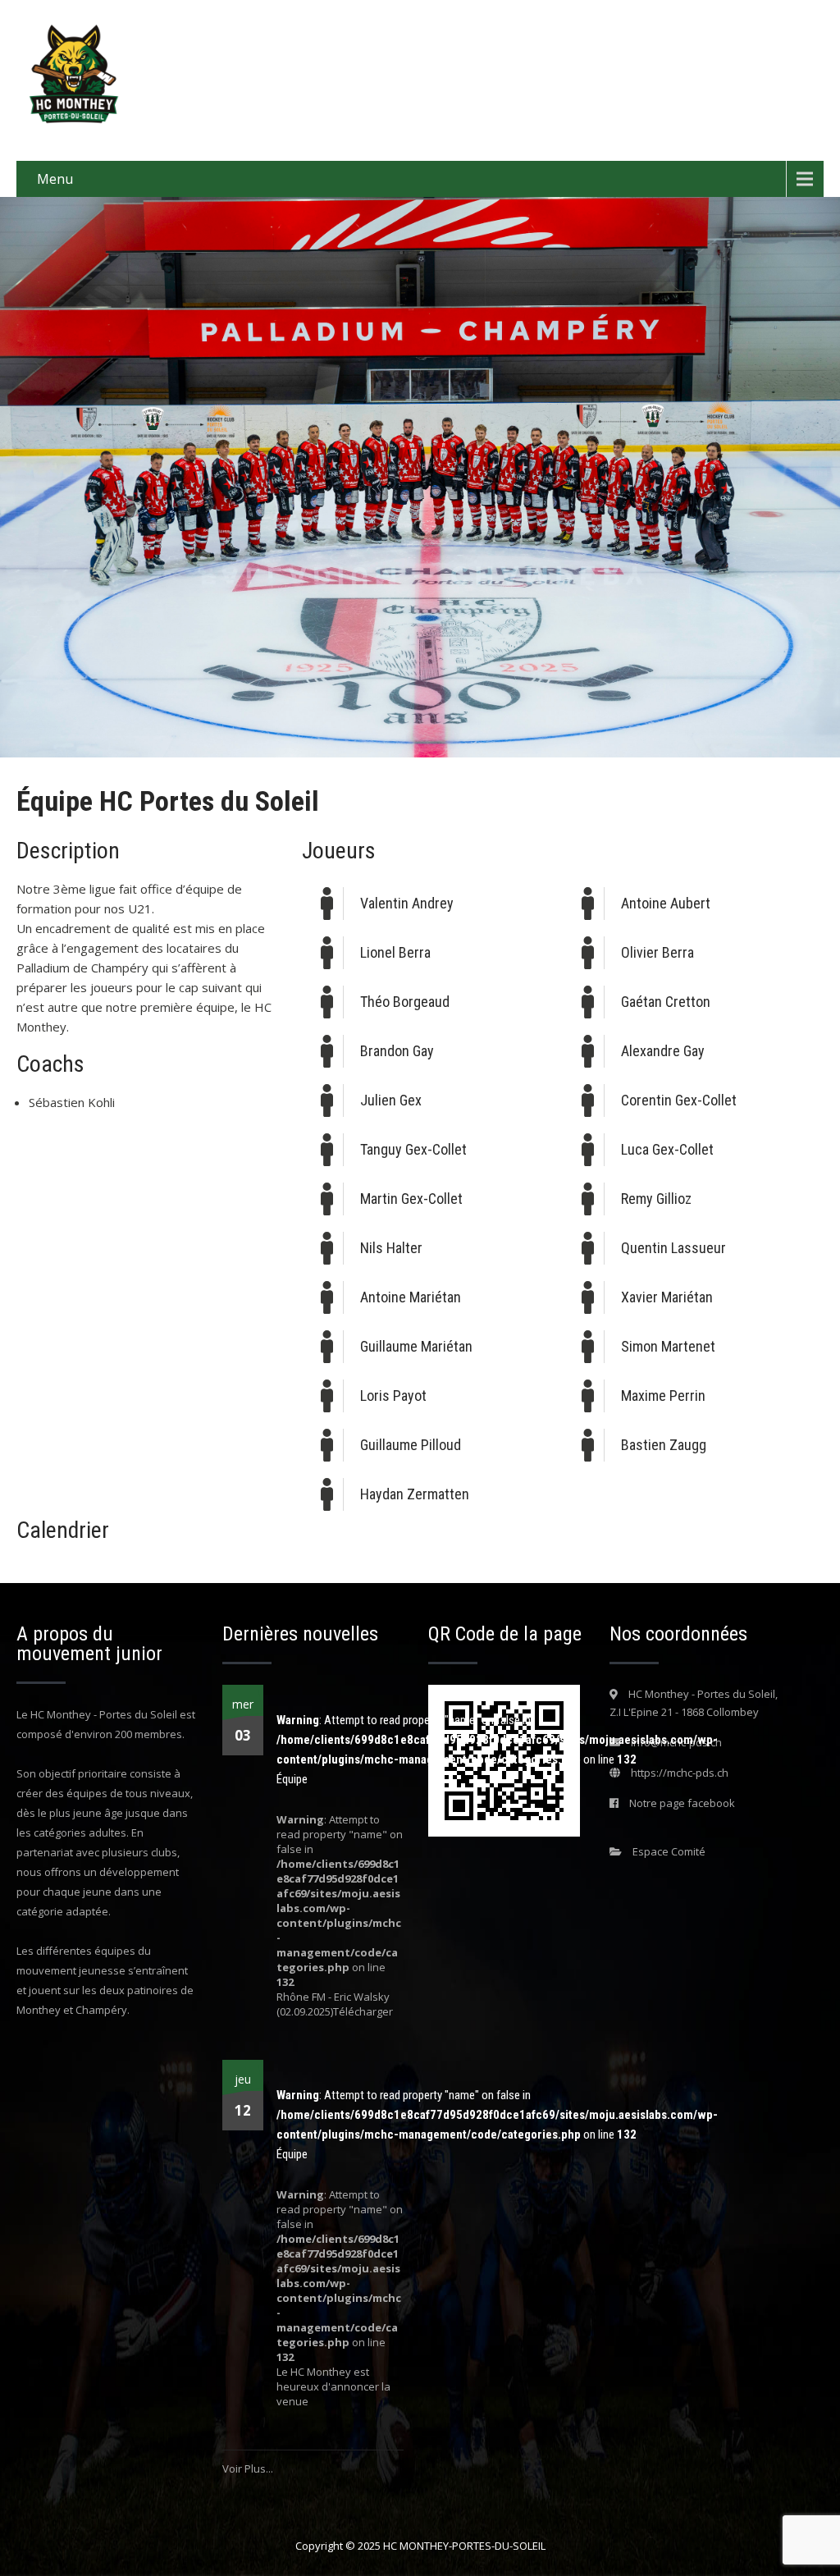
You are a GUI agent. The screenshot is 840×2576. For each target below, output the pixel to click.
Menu (55, 179)
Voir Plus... (248, 2468)
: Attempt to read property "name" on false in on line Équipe (497, 1750)
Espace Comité (669, 1851)
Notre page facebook (682, 1803)
